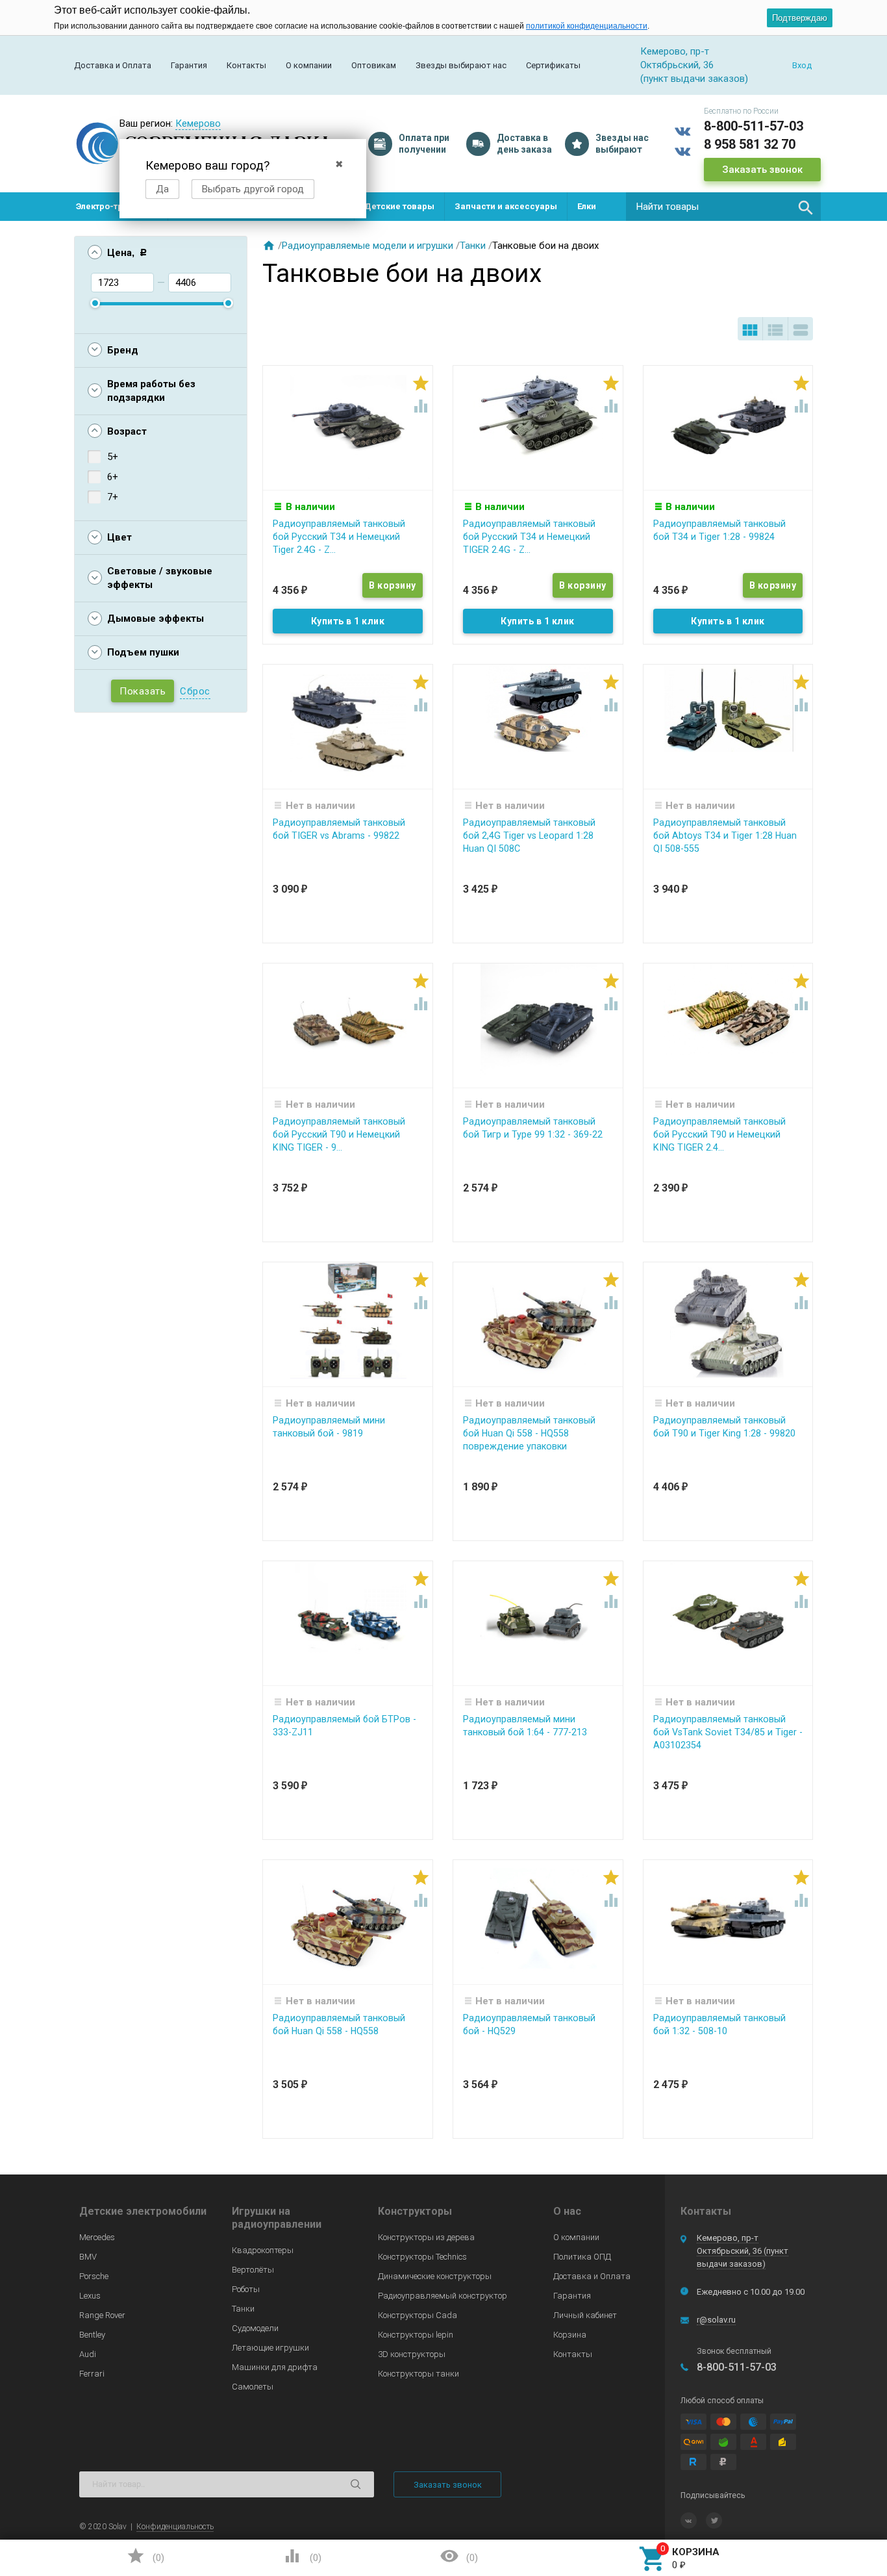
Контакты (246, 65)
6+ (113, 477)
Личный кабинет (585, 2315)
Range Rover (102, 2315)
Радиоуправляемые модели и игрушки (368, 246)
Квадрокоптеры (263, 2250)
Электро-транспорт (117, 206)
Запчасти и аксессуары (506, 206)
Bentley (92, 2335)
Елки (587, 206)
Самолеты (253, 2387)
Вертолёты (253, 2270)
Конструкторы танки (419, 2374)
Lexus (90, 2296)
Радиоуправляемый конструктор (443, 2296)
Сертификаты (553, 65)
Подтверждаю (800, 18)
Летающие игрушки (270, 2348)
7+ (113, 497)
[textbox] (723, 207)
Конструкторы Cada (418, 2315)
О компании (309, 65)
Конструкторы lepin (416, 2335)
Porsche (94, 2276)
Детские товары (399, 206)
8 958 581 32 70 (750, 144)
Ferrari (92, 2374)
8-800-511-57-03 (754, 126)
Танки (473, 246)
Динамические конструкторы (435, 2276)
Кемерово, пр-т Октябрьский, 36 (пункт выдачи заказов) (743, 2251)
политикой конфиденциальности (587, 26)
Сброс (195, 691)
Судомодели (255, 2328)
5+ (113, 457)
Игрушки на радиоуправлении (277, 2218)
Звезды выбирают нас (461, 65)
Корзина (570, 2335)
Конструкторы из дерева (426, 2237)
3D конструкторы (412, 2354)
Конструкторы (415, 2211)
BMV (88, 2257)
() (145, 2556)
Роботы (246, 2289)
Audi (88, 2354)
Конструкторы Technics (422, 2257)
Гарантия (189, 65)
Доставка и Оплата (113, 65)
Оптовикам (374, 65)
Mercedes (97, 2237)
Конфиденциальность (175, 2527)
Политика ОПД (582, 2257)
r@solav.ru (716, 2320)
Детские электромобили (143, 2211)
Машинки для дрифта (275, 2367)
